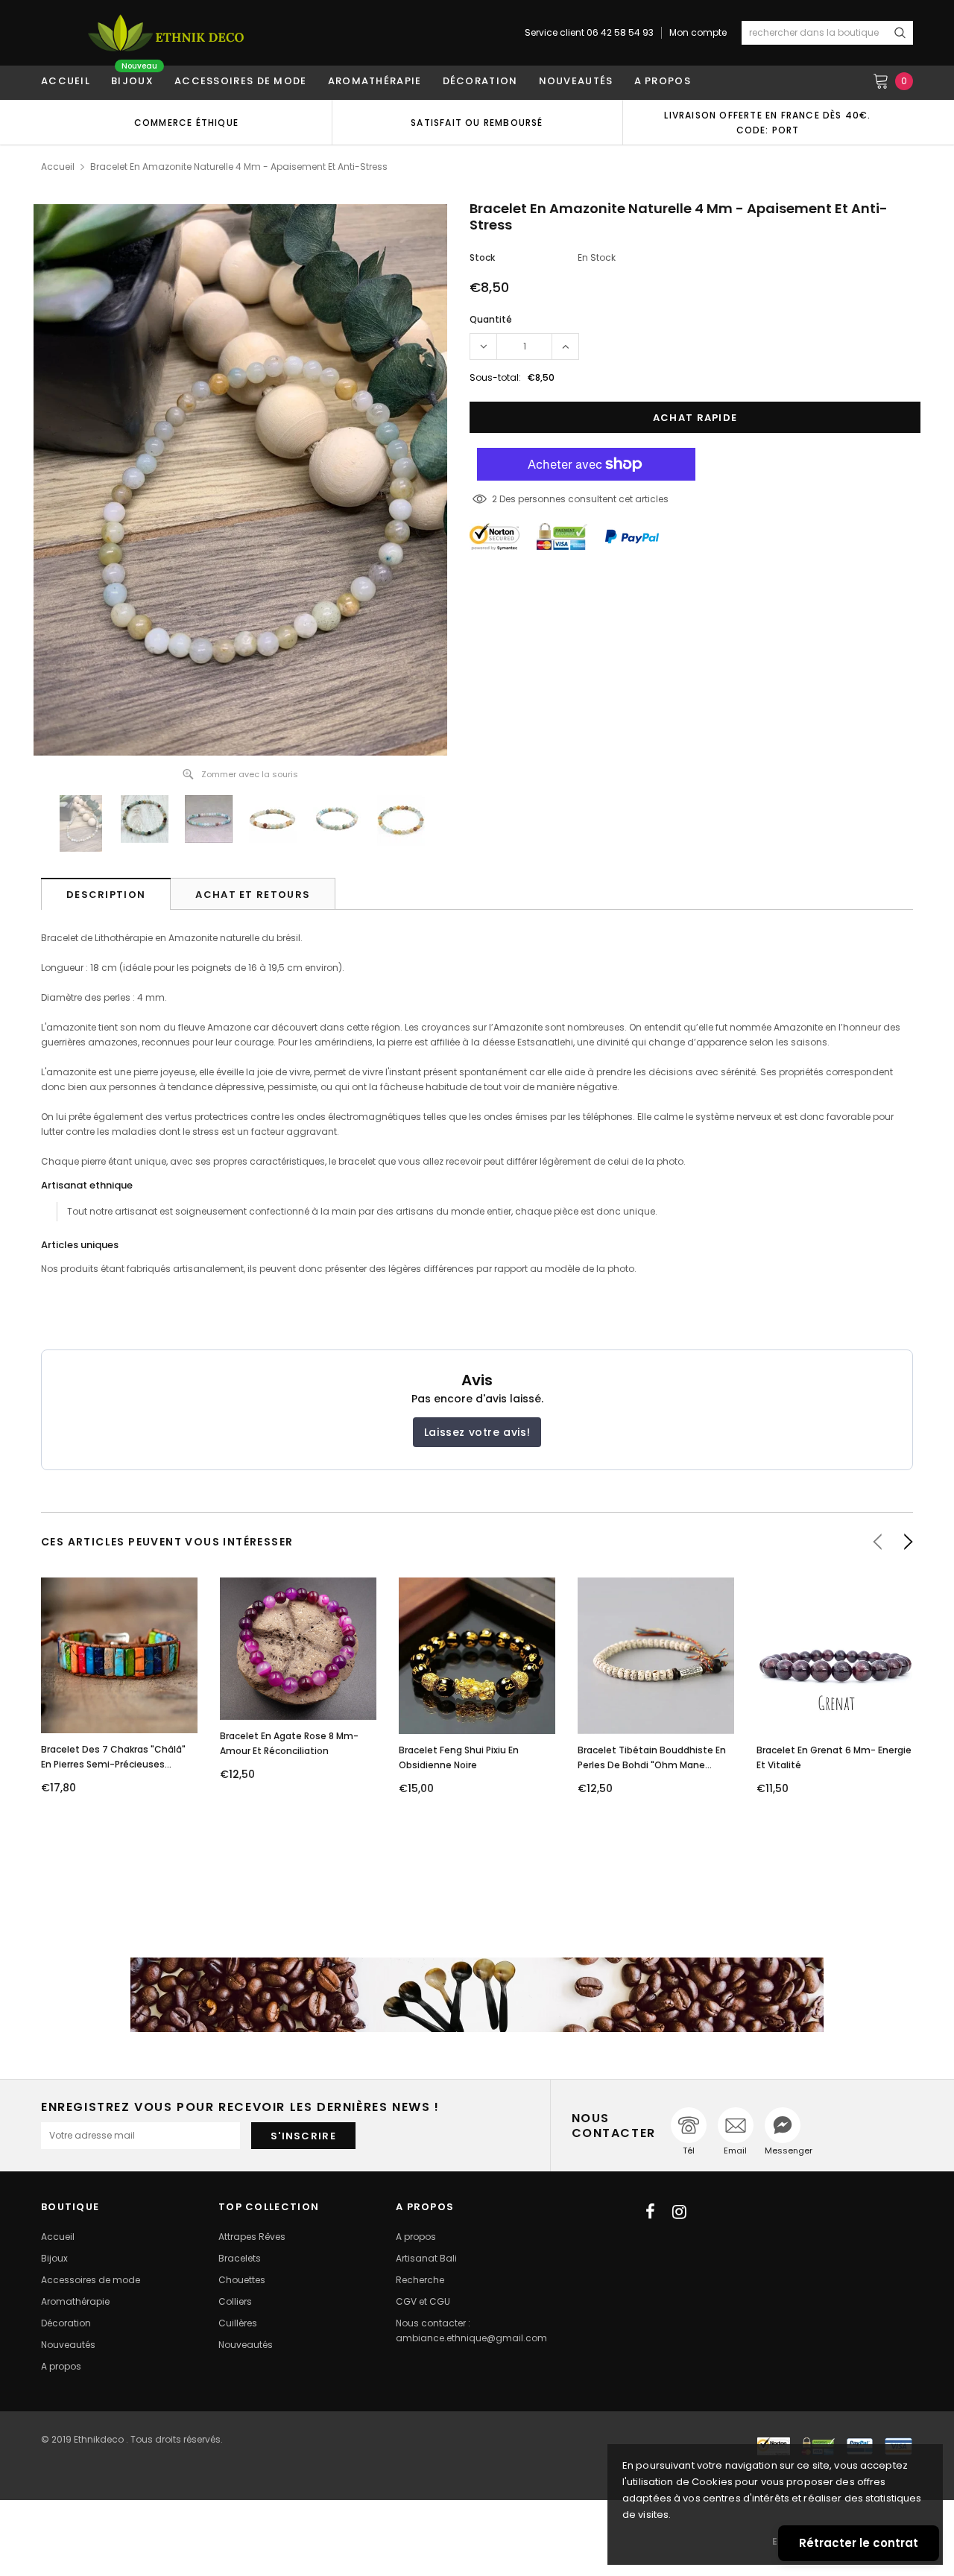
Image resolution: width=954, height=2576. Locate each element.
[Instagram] (679, 2212)
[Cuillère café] (477, 1995)
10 (496, 499)
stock (482, 257)
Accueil (58, 167)
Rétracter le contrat (859, 2543)
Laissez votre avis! (477, 1432)
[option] (186, 122)
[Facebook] (650, 2212)
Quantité (491, 319)
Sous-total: (495, 377)
